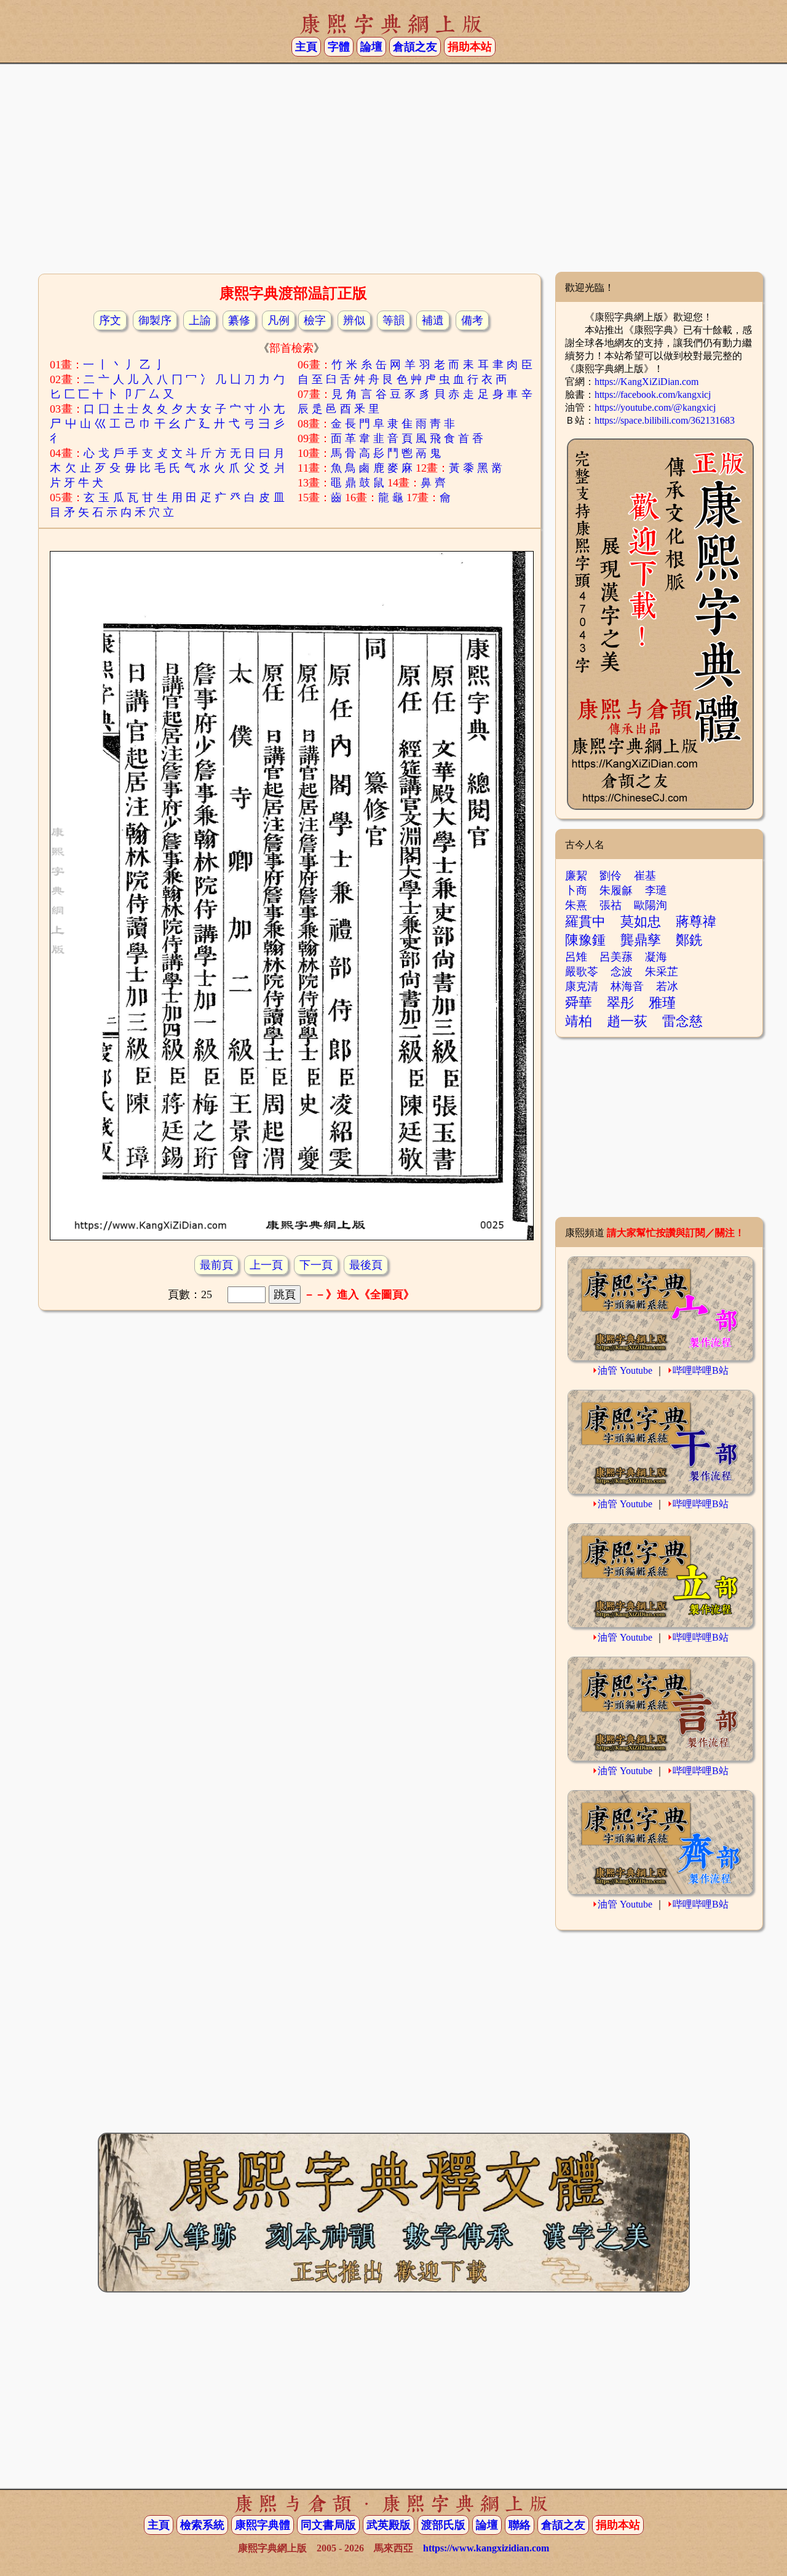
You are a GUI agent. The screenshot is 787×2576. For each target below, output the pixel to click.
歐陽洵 (651, 905)
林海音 (627, 986)
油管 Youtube (625, 1370)
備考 (472, 320)
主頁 (306, 47)
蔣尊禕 (696, 921)
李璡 (656, 890)
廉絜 (576, 876)
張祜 (611, 905)
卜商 (576, 890)
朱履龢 (616, 890)
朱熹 (576, 905)
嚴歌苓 (582, 972)
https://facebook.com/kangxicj (653, 394)
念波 (622, 972)
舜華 (579, 1003)
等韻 (393, 320)
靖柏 (579, 1021)
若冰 (667, 986)
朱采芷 (662, 972)
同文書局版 (328, 2525)
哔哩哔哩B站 (701, 1370)
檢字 (315, 320)
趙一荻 (627, 1021)
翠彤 (620, 1003)
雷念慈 (682, 1021)
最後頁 (366, 1265)
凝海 (656, 957)
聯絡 (520, 2525)
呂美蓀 (616, 957)
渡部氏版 (443, 2525)
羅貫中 (585, 921)
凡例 (279, 320)
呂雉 (576, 957)
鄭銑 (689, 940)
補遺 (433, 320)
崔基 (645, 876)
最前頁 (216, 1265)
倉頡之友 (415, 47)
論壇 (371, 47)
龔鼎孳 (641, 940)
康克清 (582, 986)
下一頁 (316, 1265)
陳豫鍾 (585, 940)
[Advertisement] (393, 173)
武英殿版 (389, 2525)
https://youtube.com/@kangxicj (655, 407)
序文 (110, 320)
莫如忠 (641, 921)
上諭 (200, 320)
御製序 (155, 320)
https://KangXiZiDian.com (647, 382)
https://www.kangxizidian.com (486, 2548)
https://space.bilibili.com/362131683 (665, 420)
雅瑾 (662, 1003)
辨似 (354, 320)
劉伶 (611, 876)
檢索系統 (202, 2525)
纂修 (239, 320)
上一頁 (266, 1265)
